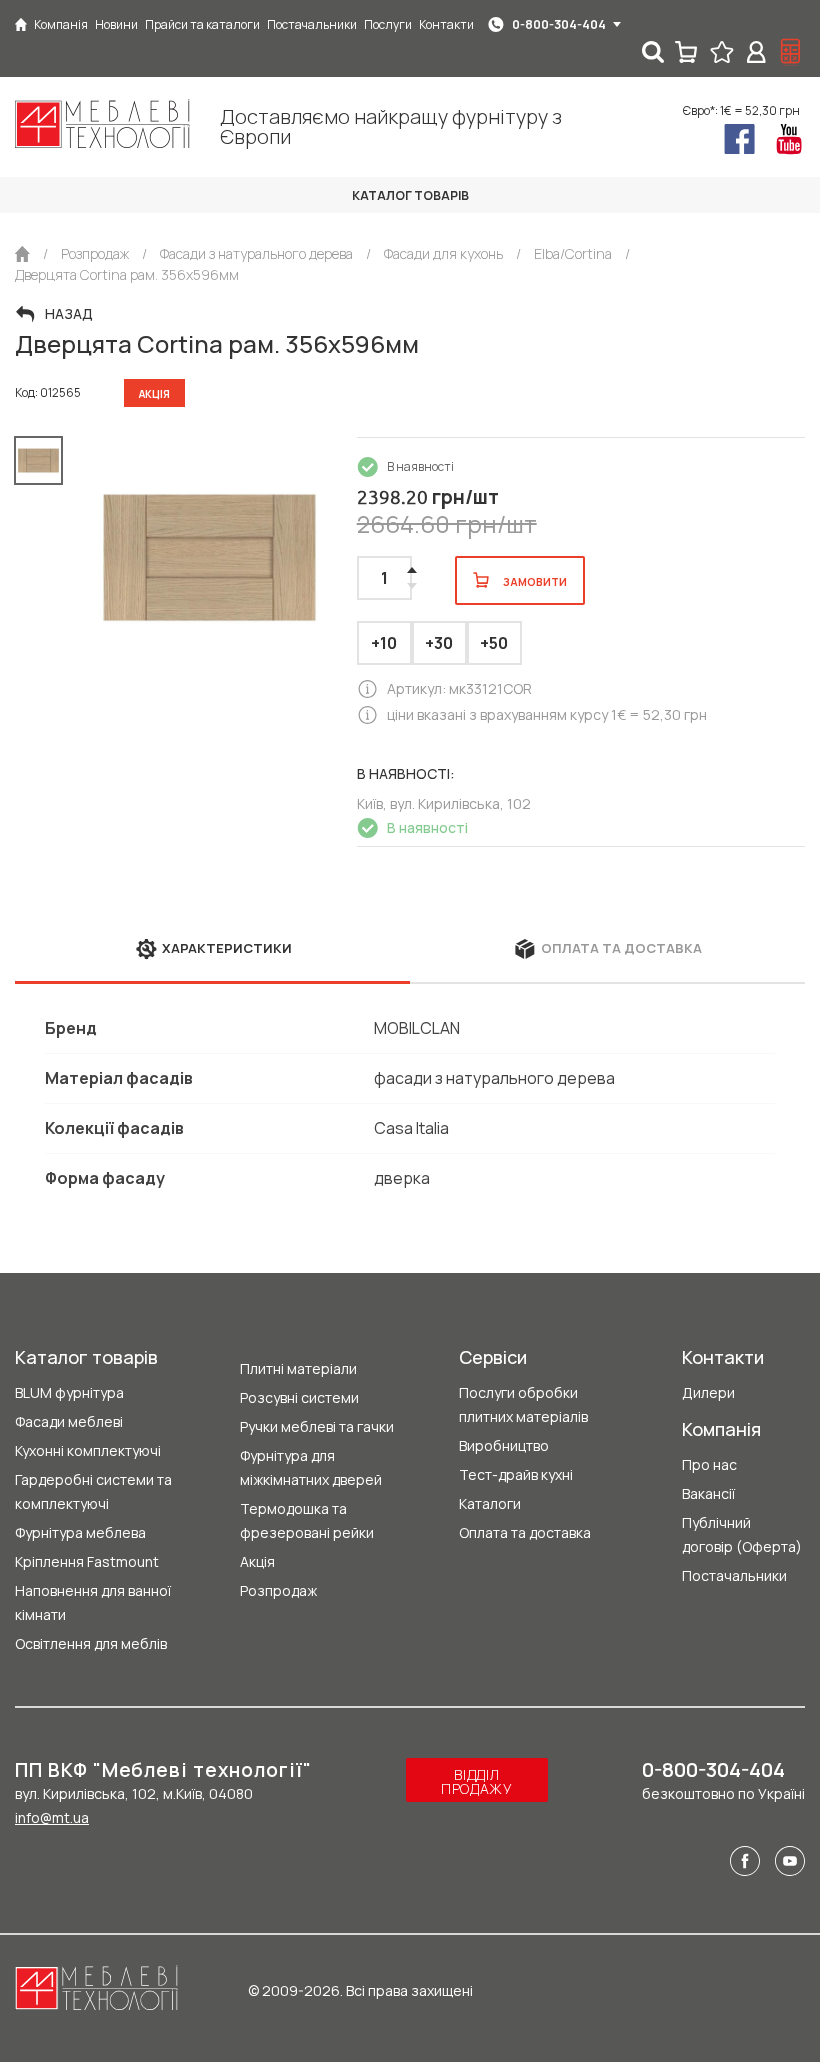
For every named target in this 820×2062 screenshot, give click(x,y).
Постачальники (734, 1575)
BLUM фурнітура (69, 1392)
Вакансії (708, 1493)
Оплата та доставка (525, 1532)
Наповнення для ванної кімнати (93, 1602)
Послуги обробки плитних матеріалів (523, 1404)
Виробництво (504, 1445)
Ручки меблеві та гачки (317, 1426)
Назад (69, 314)
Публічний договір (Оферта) (742, 1534)
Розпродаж (278, 1590)
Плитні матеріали (298, 1368)
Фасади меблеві (69, 1421)
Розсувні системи (299, 1397)
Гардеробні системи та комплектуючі (93, 1491)
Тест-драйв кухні (516, 1474)
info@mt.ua (52, 1817)
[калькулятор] (791, 52)
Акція (257, 1561)
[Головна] (21, 24)
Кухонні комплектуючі (88, 1450)
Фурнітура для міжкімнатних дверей (311, 1467)
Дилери (708, 1392)
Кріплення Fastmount (87, 1561)
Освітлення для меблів (91, 1643)
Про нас (709, 1464)
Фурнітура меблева (80, 1532)
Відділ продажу (477, 1781)
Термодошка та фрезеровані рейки (307, 1520)
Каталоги (490, 1503)
